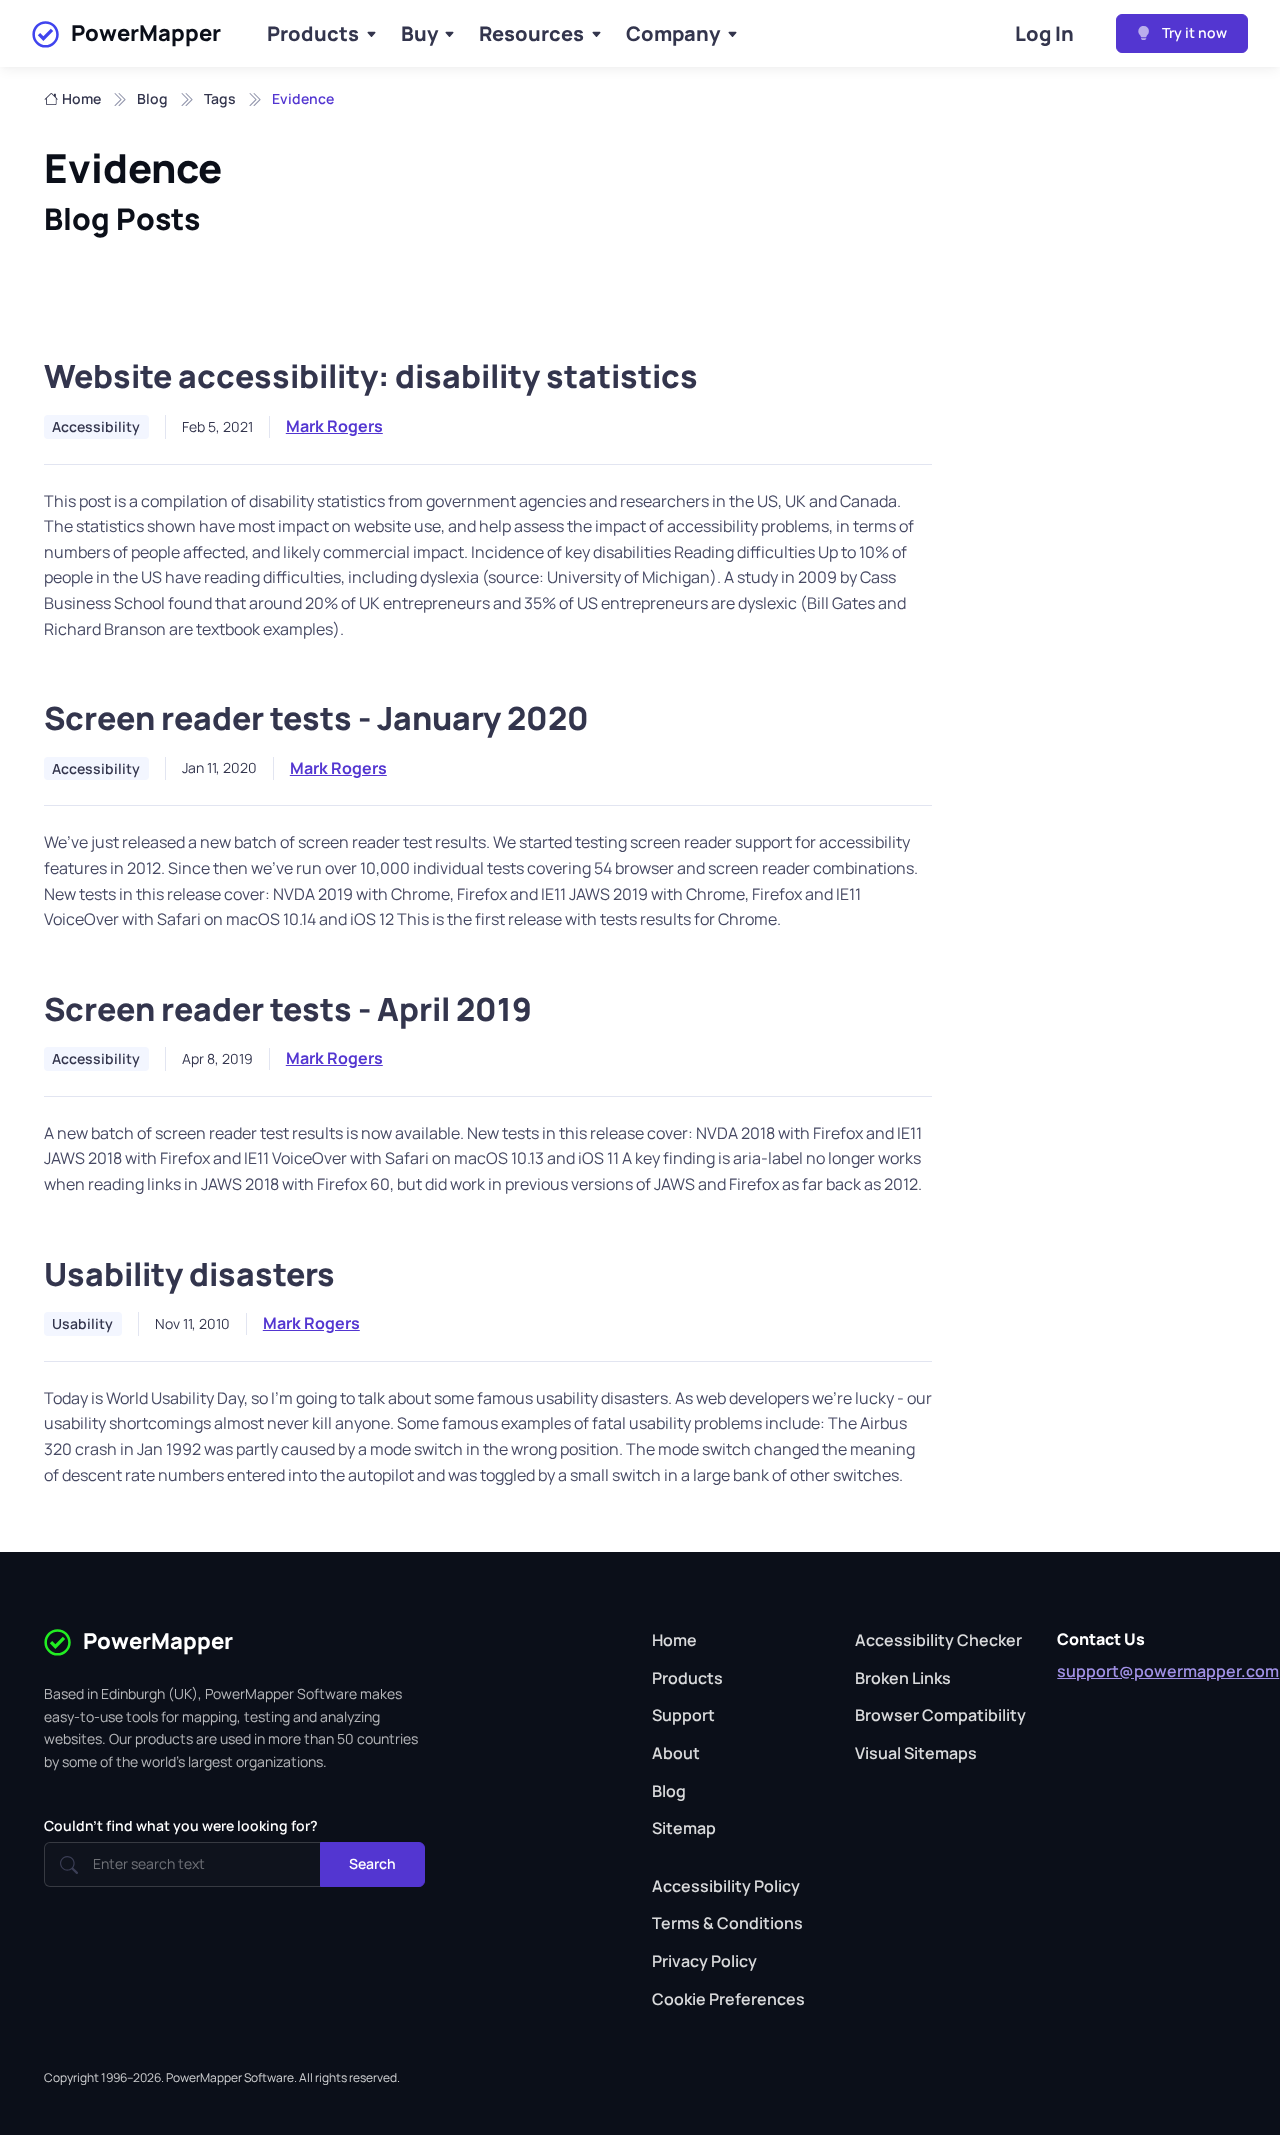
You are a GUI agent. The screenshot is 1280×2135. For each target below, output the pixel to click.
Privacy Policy (704, 1961)
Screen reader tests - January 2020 (316, 718)
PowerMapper (146, 33)
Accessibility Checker (938, 1640)
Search (372, 1863)
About (676, 1753)
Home (81, 98)
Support (683, 1715)
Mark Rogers (334, 426)
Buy (419, 33)
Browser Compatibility (940, 1715)
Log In (1044, 33)
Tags (220, 98)
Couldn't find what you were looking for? (181, 1825)
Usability (82, 1323)
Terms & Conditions (727, 1923)
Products (313, 33)
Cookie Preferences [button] (728, 1999)
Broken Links (903, 1678)
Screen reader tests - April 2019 (288, 1009)
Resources (531, 33)
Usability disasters (189, 1274)
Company (673, 33)
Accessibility (96, 426)
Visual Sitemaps (916, 1753)
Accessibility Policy (726, 1886)
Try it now (1193, 32)
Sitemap (684, 1828)
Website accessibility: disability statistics (371, 376)
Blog (152, 98)
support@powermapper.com (1168, 1671)
